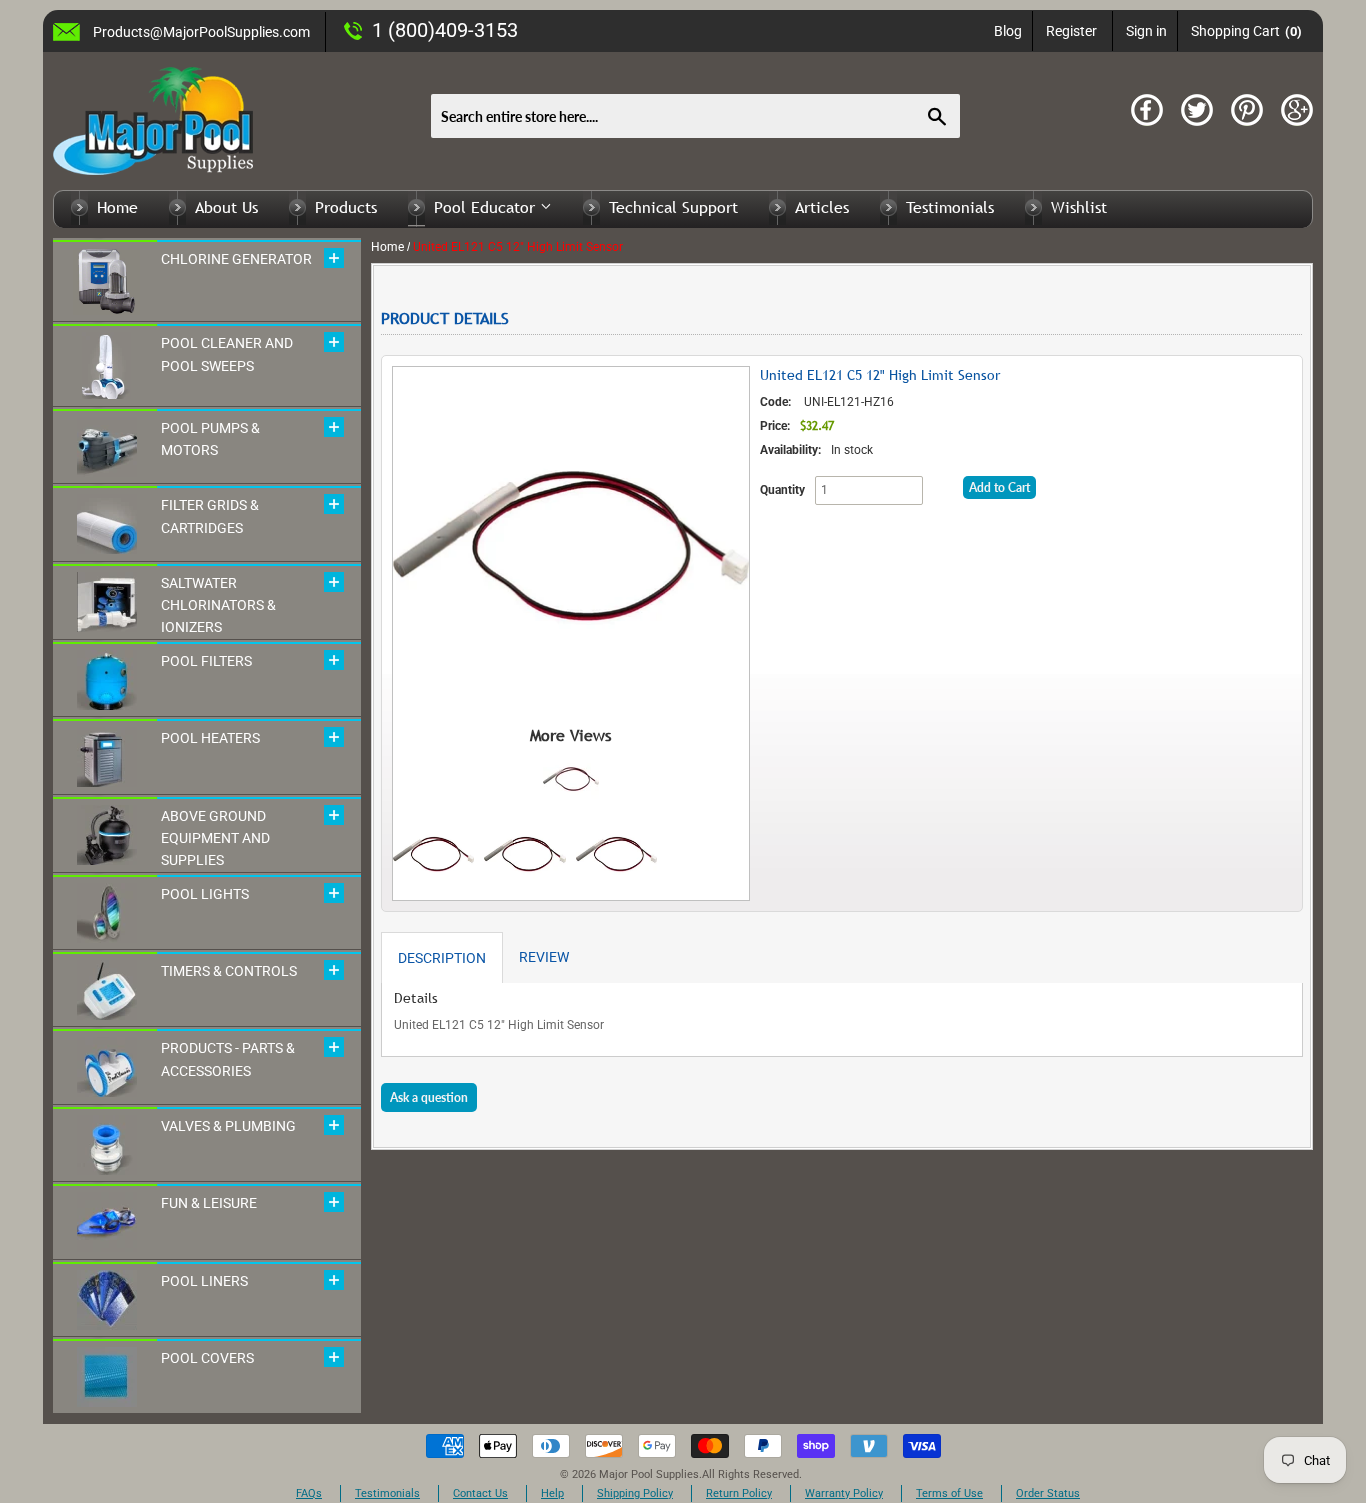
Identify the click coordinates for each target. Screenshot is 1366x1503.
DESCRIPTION (442, 958)
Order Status (1048, 1493)
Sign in (1146, 31)
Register (1071, 31)
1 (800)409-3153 (445, 30)
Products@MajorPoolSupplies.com (201, 32)
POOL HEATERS (210, 738)
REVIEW (544, 957)
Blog (1008, 31)
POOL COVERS (207, 1358)
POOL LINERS (204, 1281)
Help (552, 1493)
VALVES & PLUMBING (228, 1126)
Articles (822, 207)
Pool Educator (487, 207)
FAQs (309, 1493)
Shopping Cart (1246, 31)
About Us (226, 207)
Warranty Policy (844, 1493)
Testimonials (950, 207)
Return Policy (739, 1493)
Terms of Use (949, 1493)
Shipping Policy (635, 1493)
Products (346, 207)
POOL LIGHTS (205, 894)
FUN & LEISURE (209, 1203)
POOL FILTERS (206, 661)
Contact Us (480, 1493)
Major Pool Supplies (649, 1474)
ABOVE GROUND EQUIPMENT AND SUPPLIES (215, 838)
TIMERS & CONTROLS (229, 971)
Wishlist (1079, 207)
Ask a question (429, 1097)
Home (117, 207)
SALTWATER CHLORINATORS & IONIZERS (218, 605)
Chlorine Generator (236, 259)
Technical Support (673, 207)
